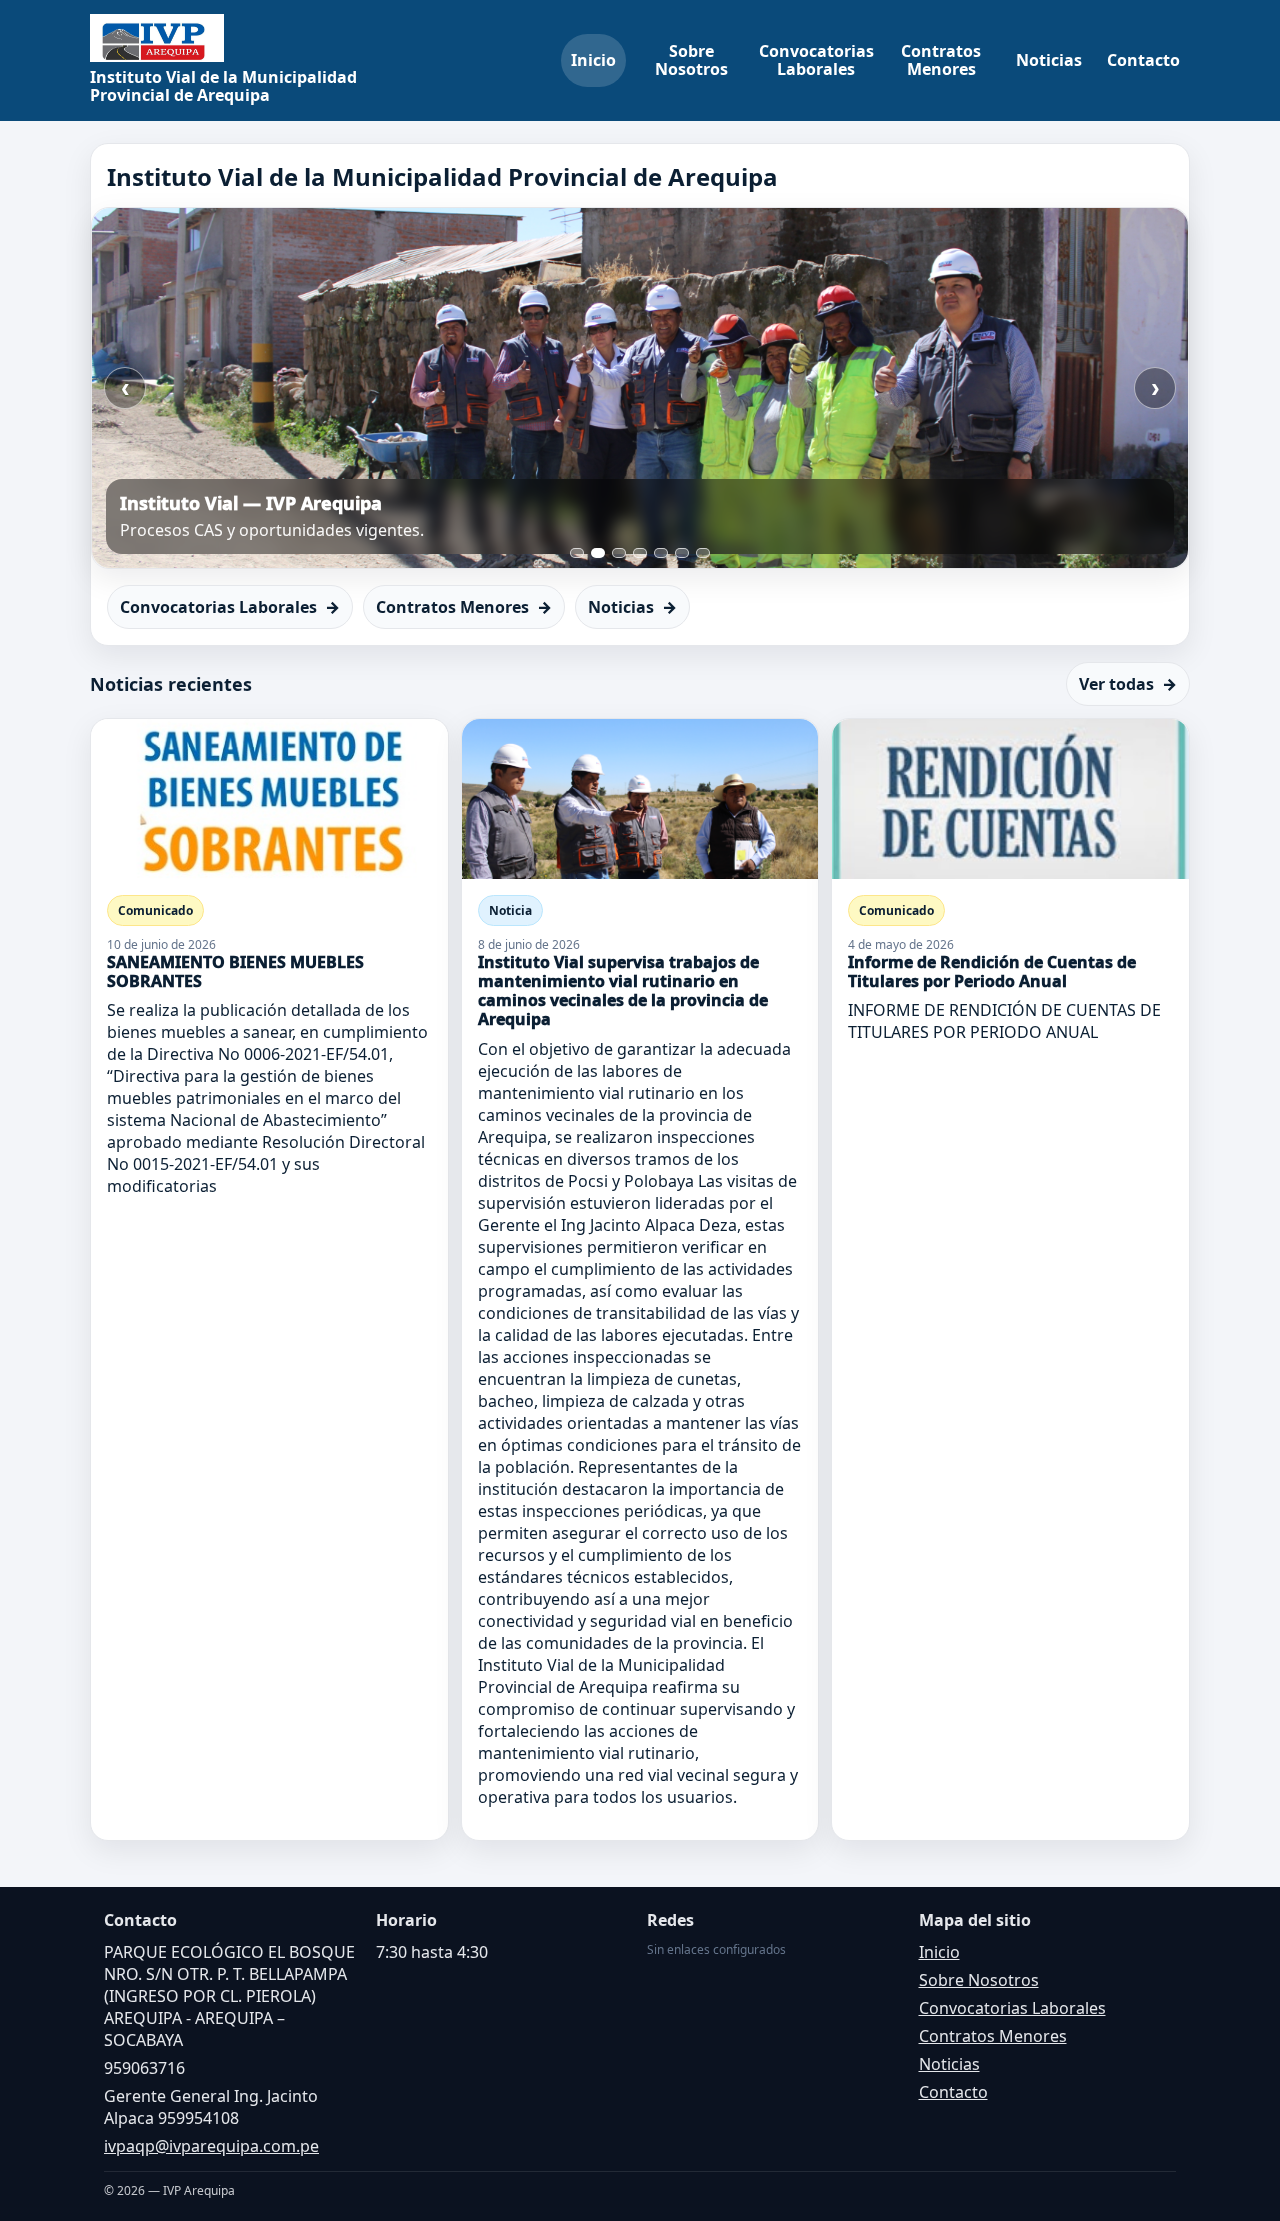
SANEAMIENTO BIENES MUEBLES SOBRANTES (235, 971)
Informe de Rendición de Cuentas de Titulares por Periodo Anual (992, 971)
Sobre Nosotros (691, 60)
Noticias (1049, 60)
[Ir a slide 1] (577, 553)
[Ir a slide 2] (598, 553)
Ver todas (1128, 684)
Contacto (1143, 60)
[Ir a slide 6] (682, 553)
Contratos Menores (941, 60)
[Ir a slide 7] (703, 553)
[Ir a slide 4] (640, 553)
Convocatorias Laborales (816, 60)
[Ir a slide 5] (661, 553)
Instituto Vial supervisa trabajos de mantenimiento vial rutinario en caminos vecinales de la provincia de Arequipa (623, 991)
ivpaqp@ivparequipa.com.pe (211, 2146)
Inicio (593, 60)
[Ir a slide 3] (619, 553)
